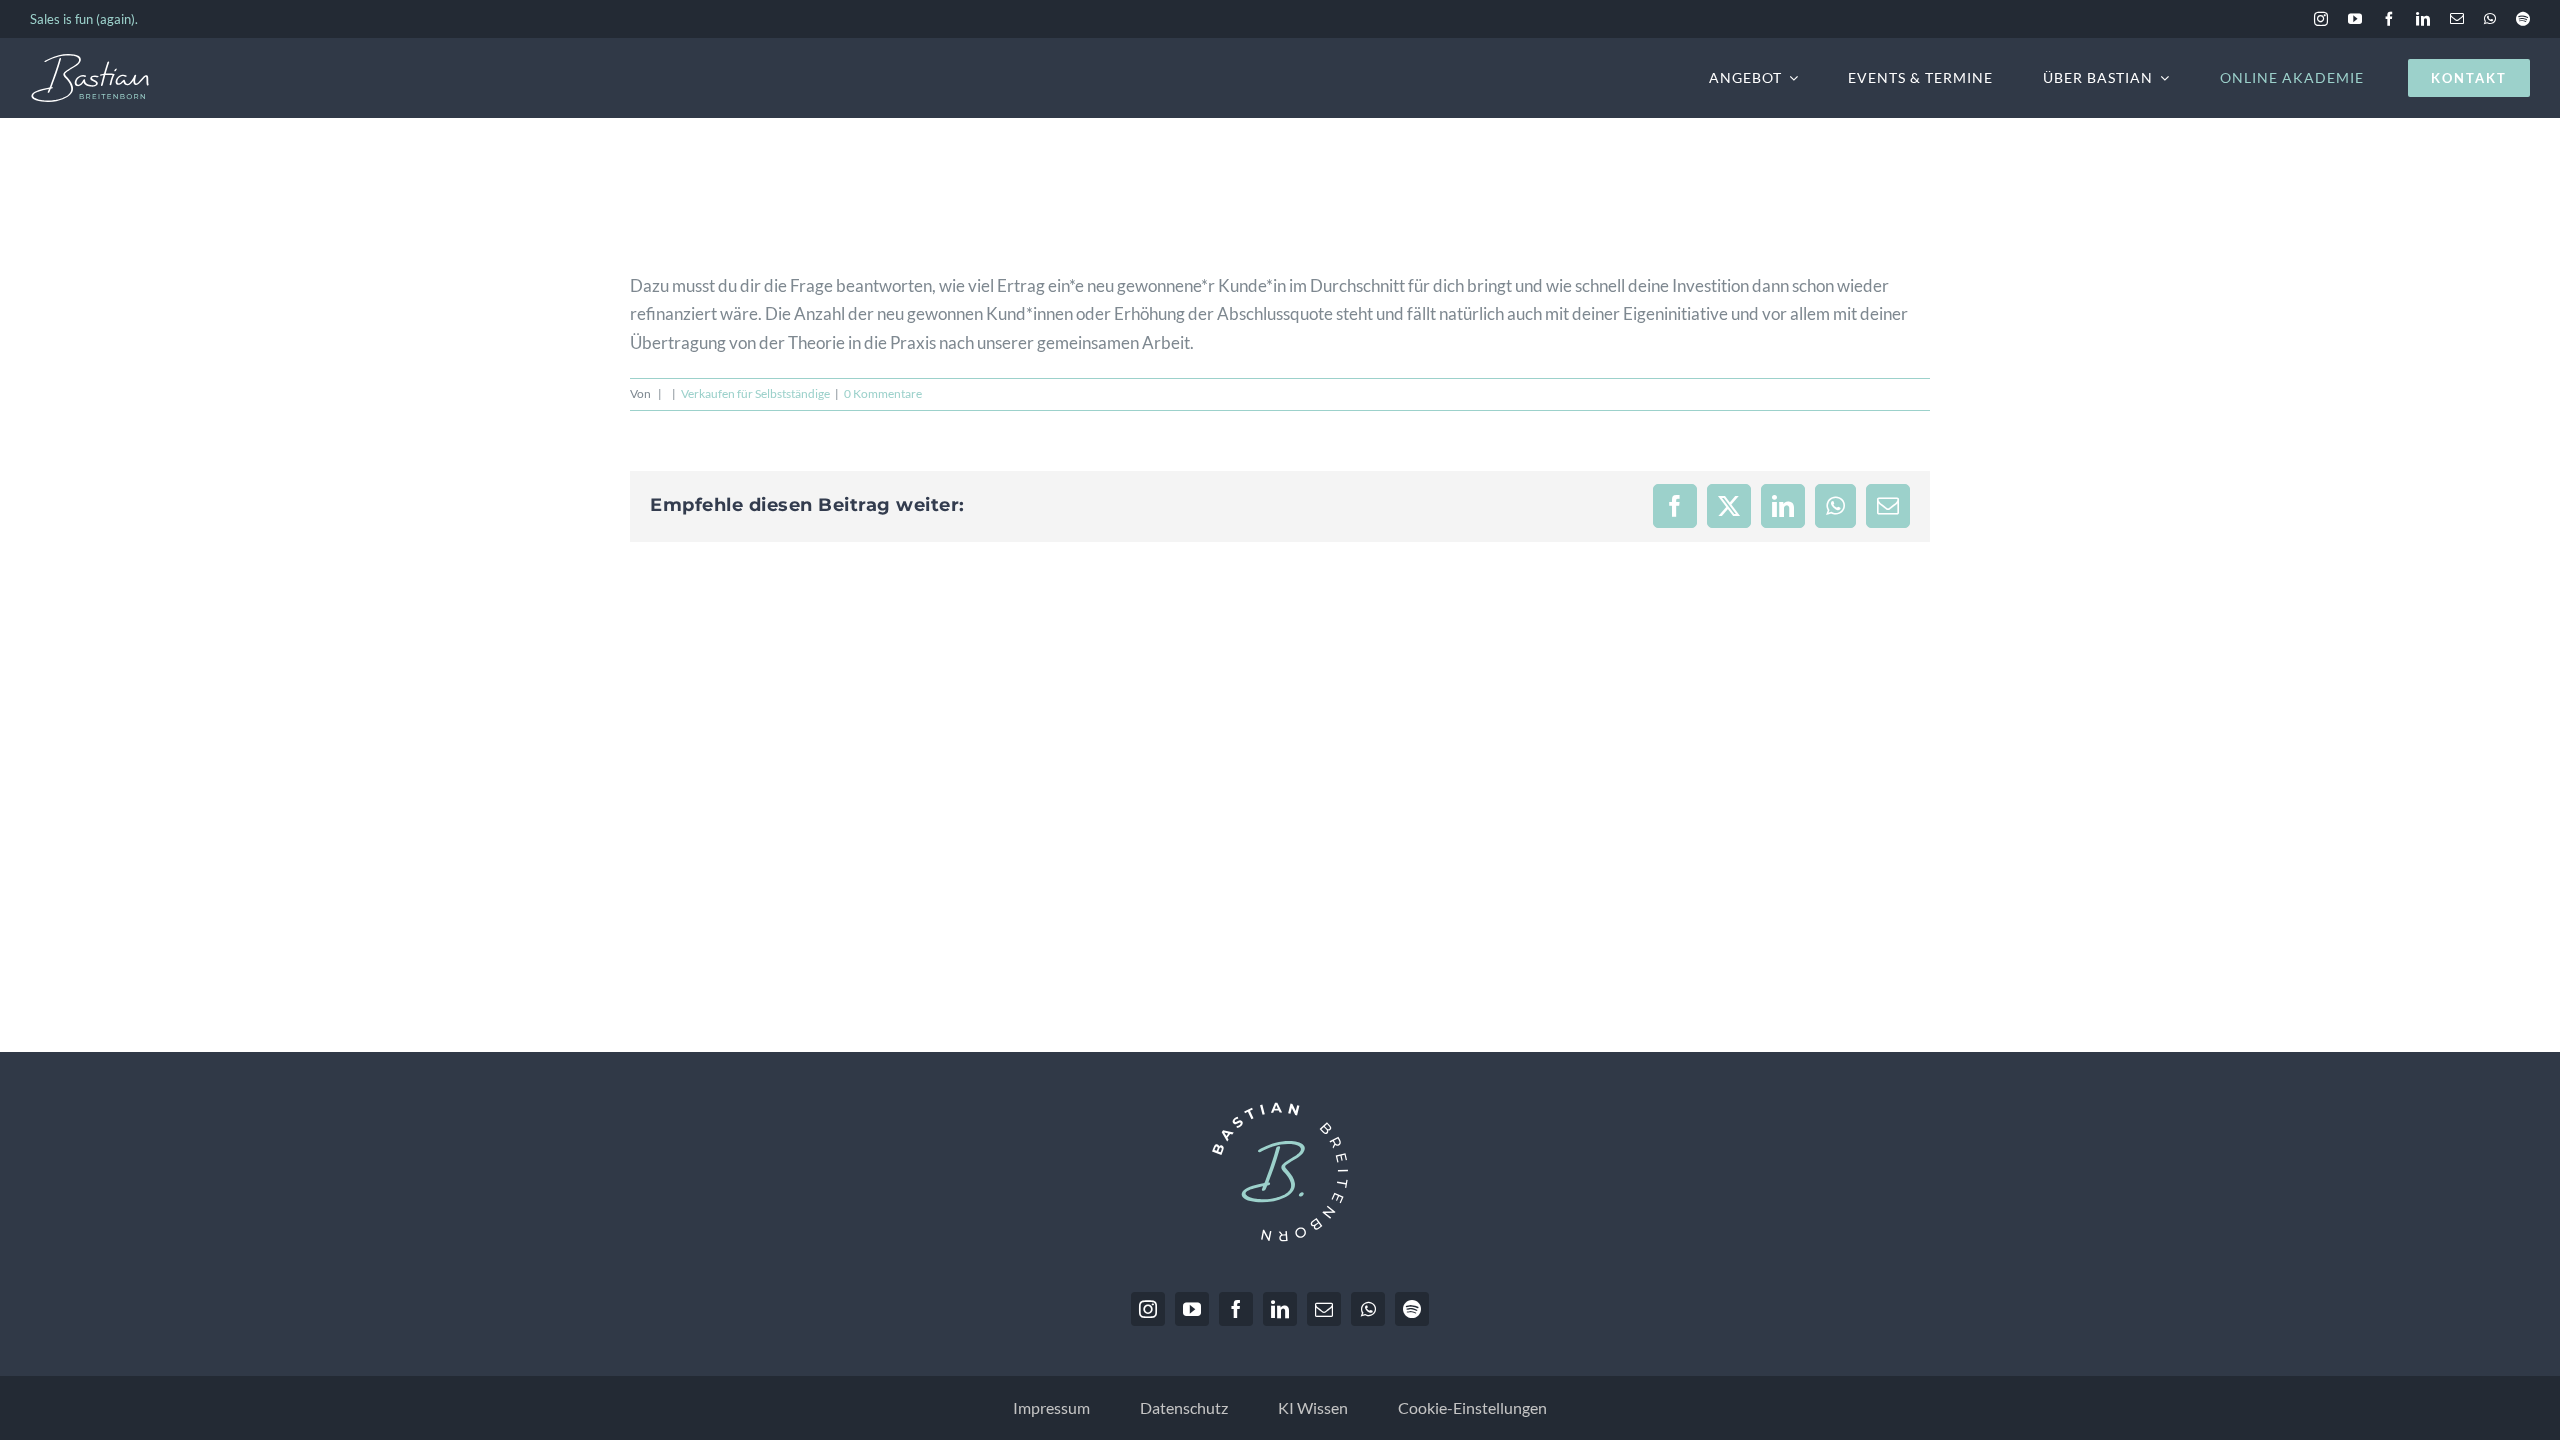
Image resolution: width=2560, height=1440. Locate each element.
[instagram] (2321, 19)
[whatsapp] (2490, 19)
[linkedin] (2423, 19)
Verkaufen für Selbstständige (755, 393)
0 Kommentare (883, 393)
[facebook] (2389, 19)
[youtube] (2355, 19)
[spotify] (2523, 19)
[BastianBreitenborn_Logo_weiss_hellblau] (90, 61)
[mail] (2457, 19)
